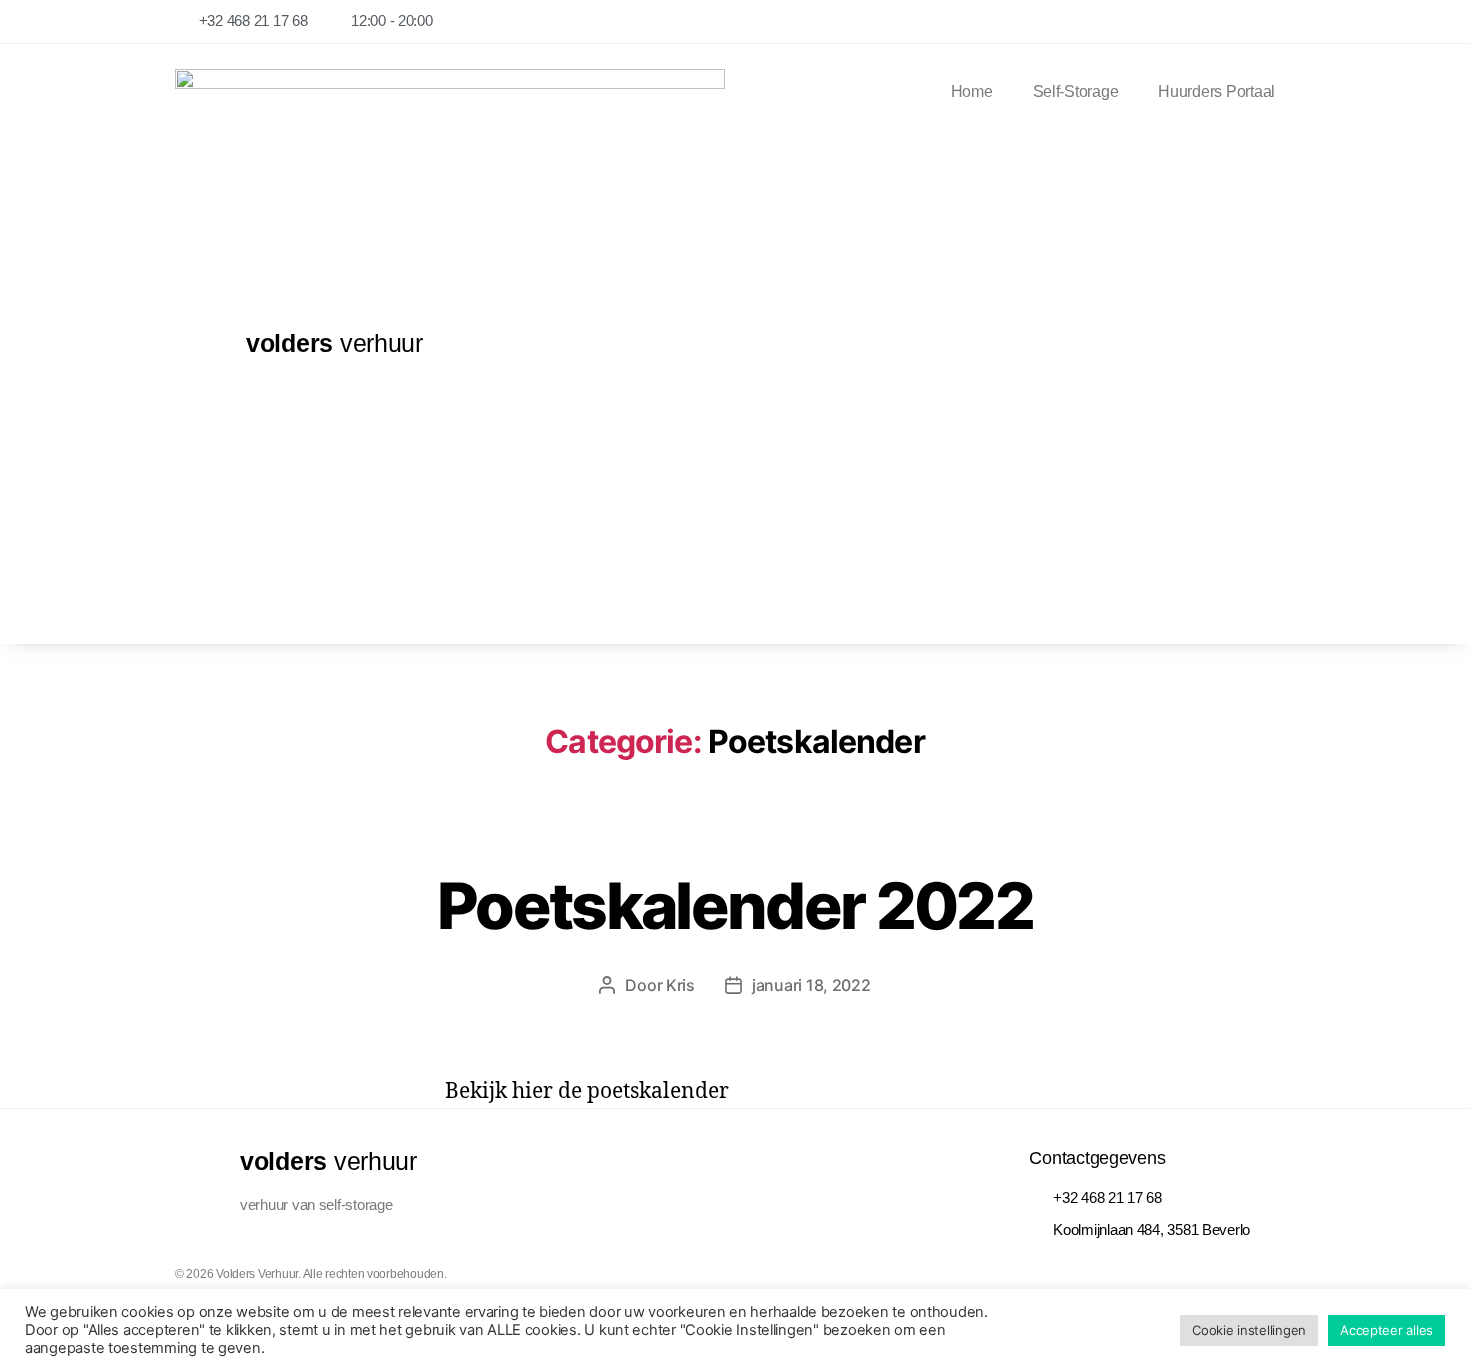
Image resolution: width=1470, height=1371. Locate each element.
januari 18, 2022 (811, 985)
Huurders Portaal (1216, 91)
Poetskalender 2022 (735, 905)
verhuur (334, 343)
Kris (680, 985)
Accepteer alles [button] (1386, 1330)
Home (972, 91)
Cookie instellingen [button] (1249, 1330)
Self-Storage (1076, 91)
